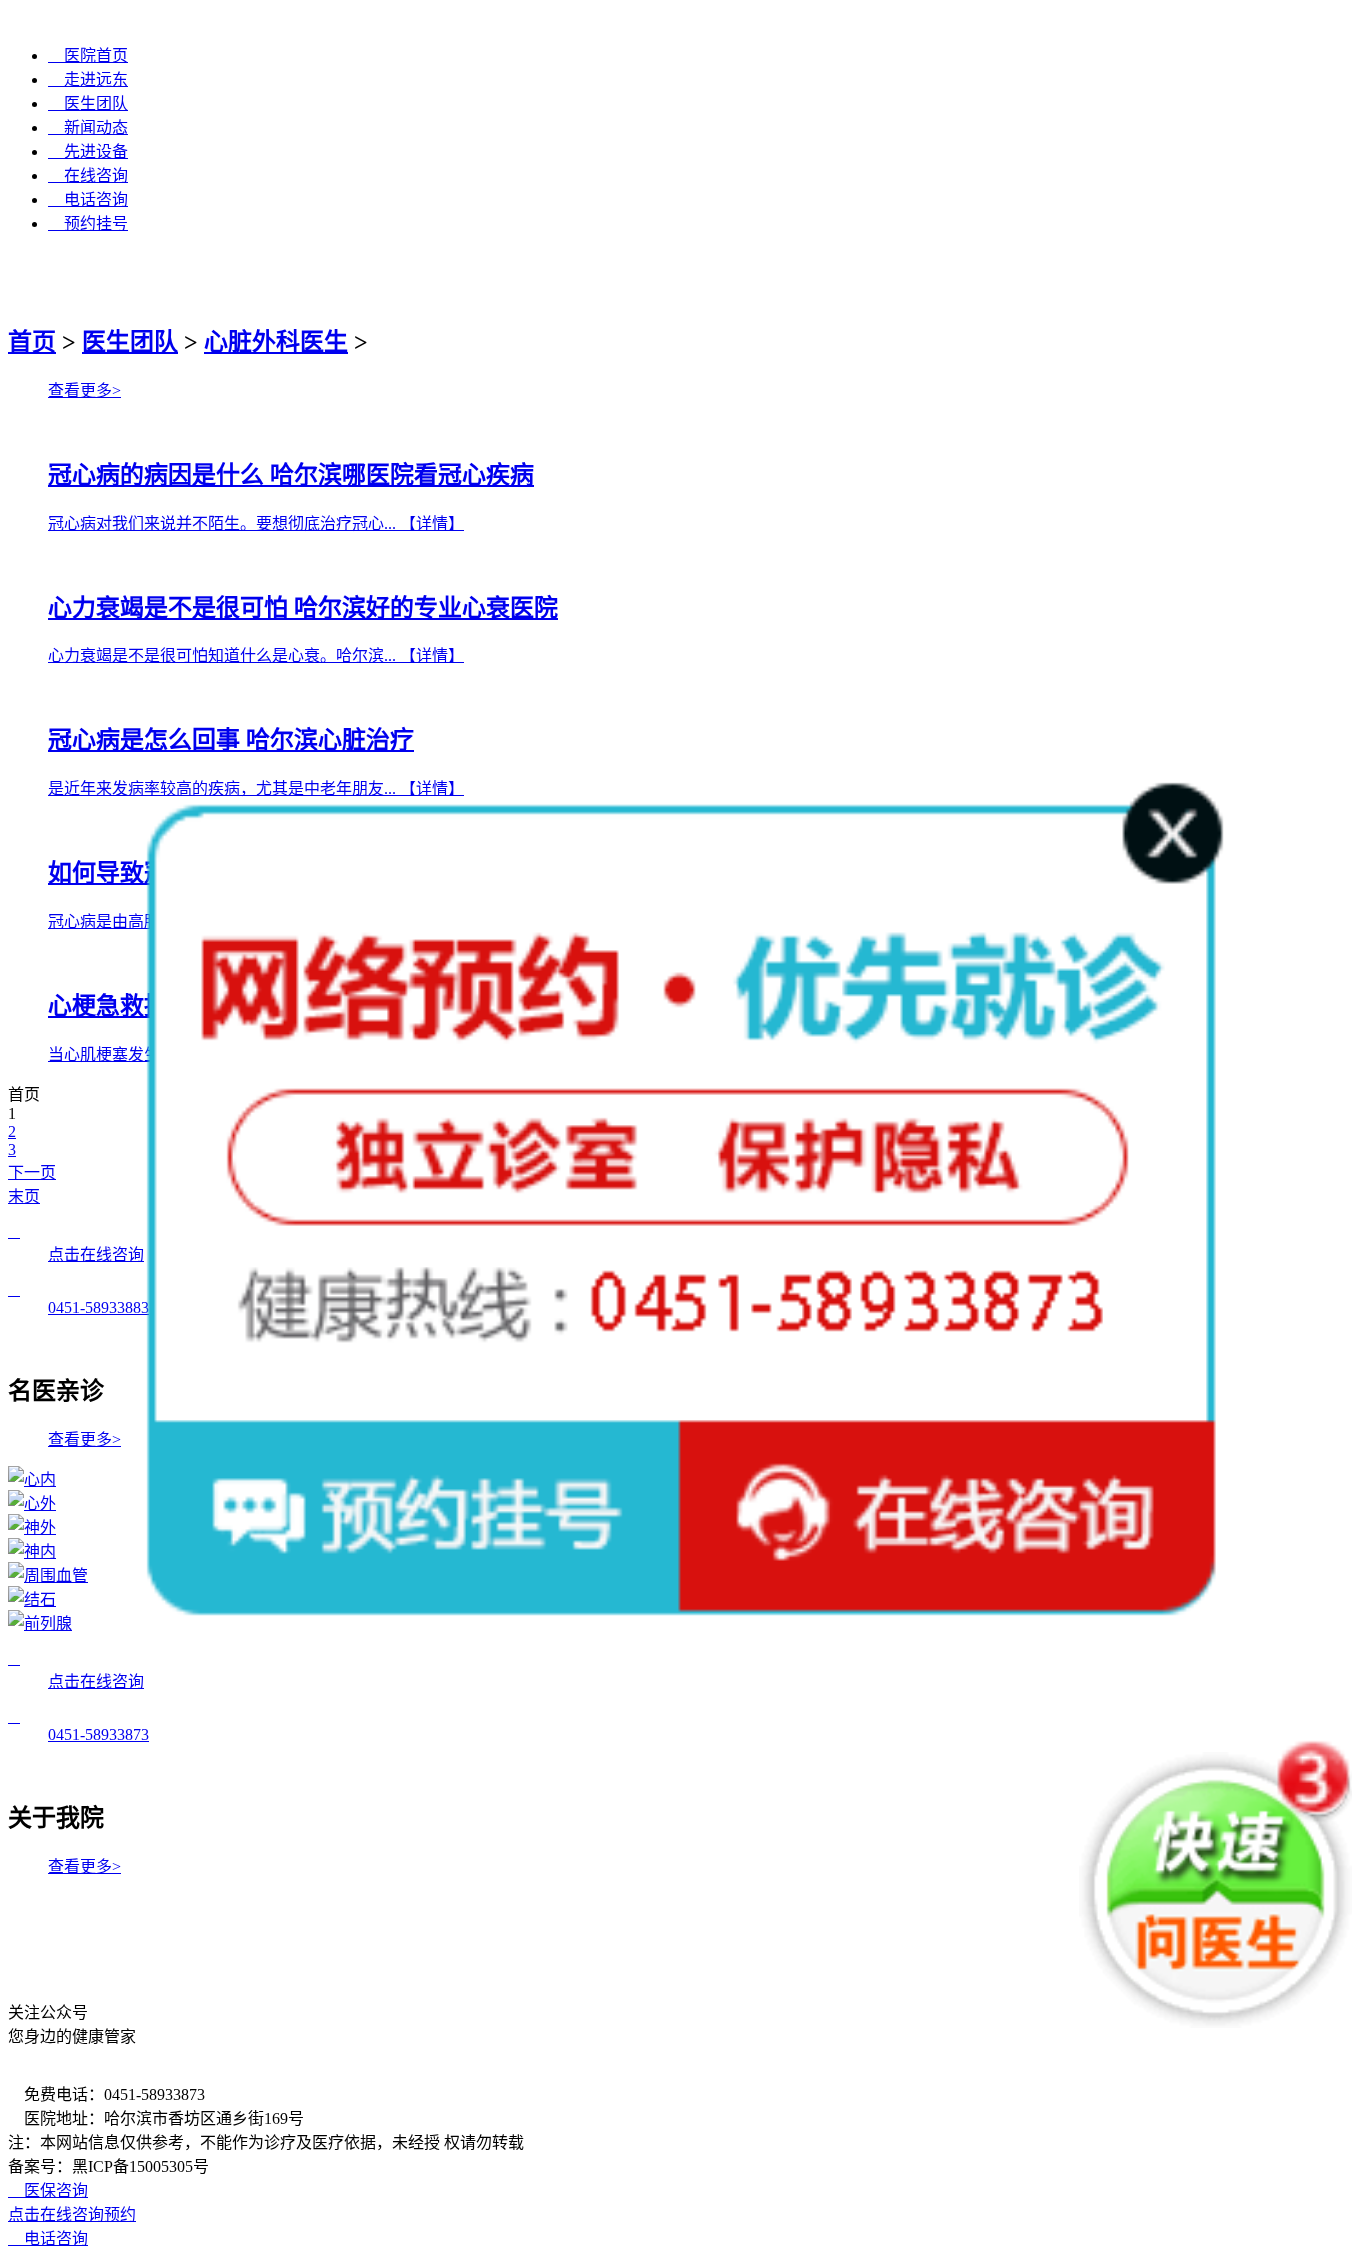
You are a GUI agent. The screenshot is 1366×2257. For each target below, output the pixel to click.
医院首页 (88, 55)
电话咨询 (88, 199)
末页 (24, 1196)
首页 (32, 342)
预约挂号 (88, 223)
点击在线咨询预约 (72, 2214)
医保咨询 (48, 2190)
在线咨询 (88, 175)
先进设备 (88, 151)
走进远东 (88, 79)
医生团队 (88, 103)
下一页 (32, 1172)
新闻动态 (88, 127)
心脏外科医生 (276, 342)
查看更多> (84, 390)
